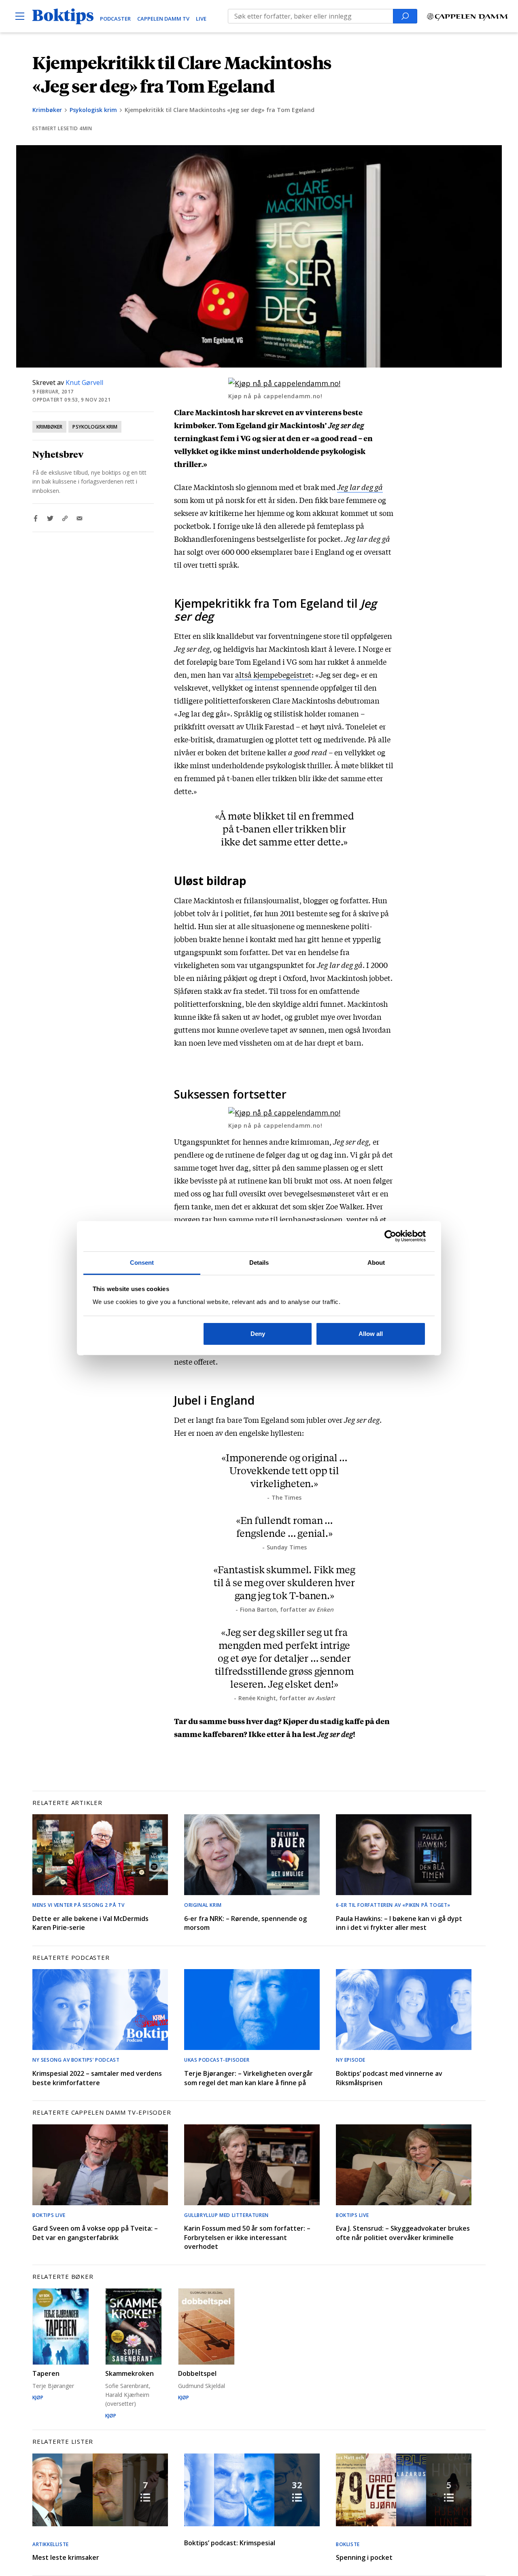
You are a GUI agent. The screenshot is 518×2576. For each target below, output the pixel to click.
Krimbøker (47, 110)
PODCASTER (115, 19)
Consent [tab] (142, 1263)
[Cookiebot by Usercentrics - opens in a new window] (390, 1236)
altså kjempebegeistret (273, 674)
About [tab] (376, 1263)
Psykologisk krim (93, 110)
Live (201, 19)
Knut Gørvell (84, 382)
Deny (258, 1334)
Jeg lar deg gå (360, 487)
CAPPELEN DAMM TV (163, 19)
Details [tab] (259, 1263)
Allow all (371, 1334)
